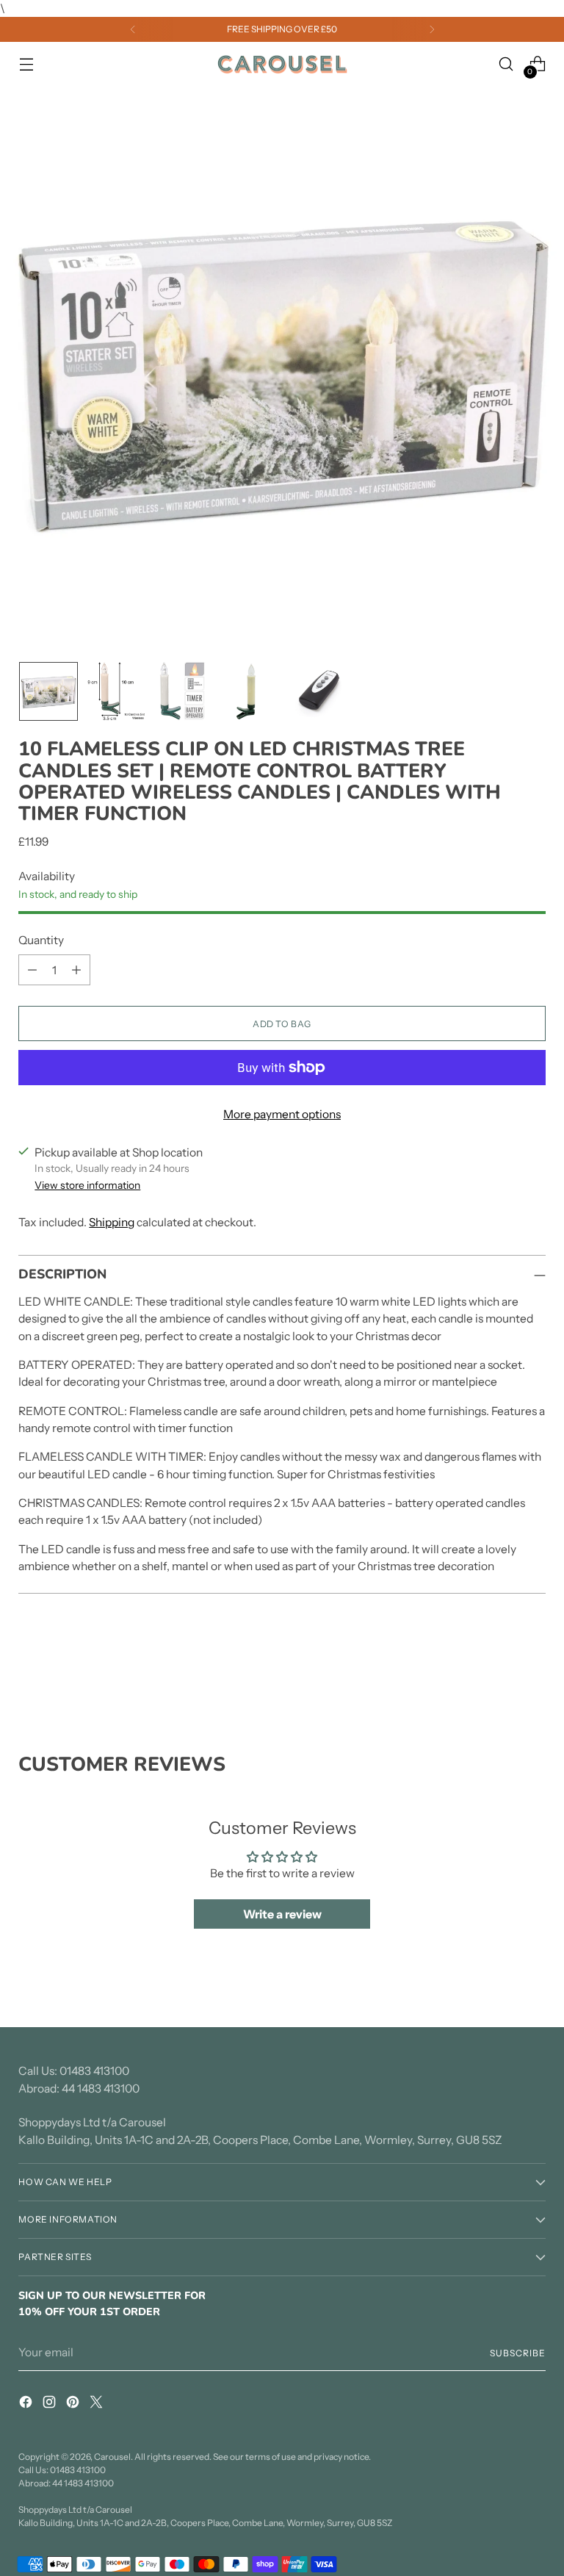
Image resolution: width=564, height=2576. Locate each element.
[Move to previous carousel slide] (499, 1674)
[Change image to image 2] (116, 691)
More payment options (282, 1114)
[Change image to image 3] (184, 691)
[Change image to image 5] (319, 691)
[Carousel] (282, 65)
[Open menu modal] (26, 64)
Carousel (112, 2457)
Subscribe (517, 2353)
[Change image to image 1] (48, 691)
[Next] (432, 29)
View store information (87, 1185)
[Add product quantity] (76, 970)
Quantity (41, 940)
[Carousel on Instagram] (51, 2404)
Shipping (112, 1222)
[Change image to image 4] (251, 691)
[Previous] (133, 29)
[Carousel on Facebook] (27, 2404)
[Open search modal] (506, 64)
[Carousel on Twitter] (98, 2404)
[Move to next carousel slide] (533, 1674)
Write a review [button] (282, 1914)
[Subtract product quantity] (32, 970)
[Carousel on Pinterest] (74, 2404)
